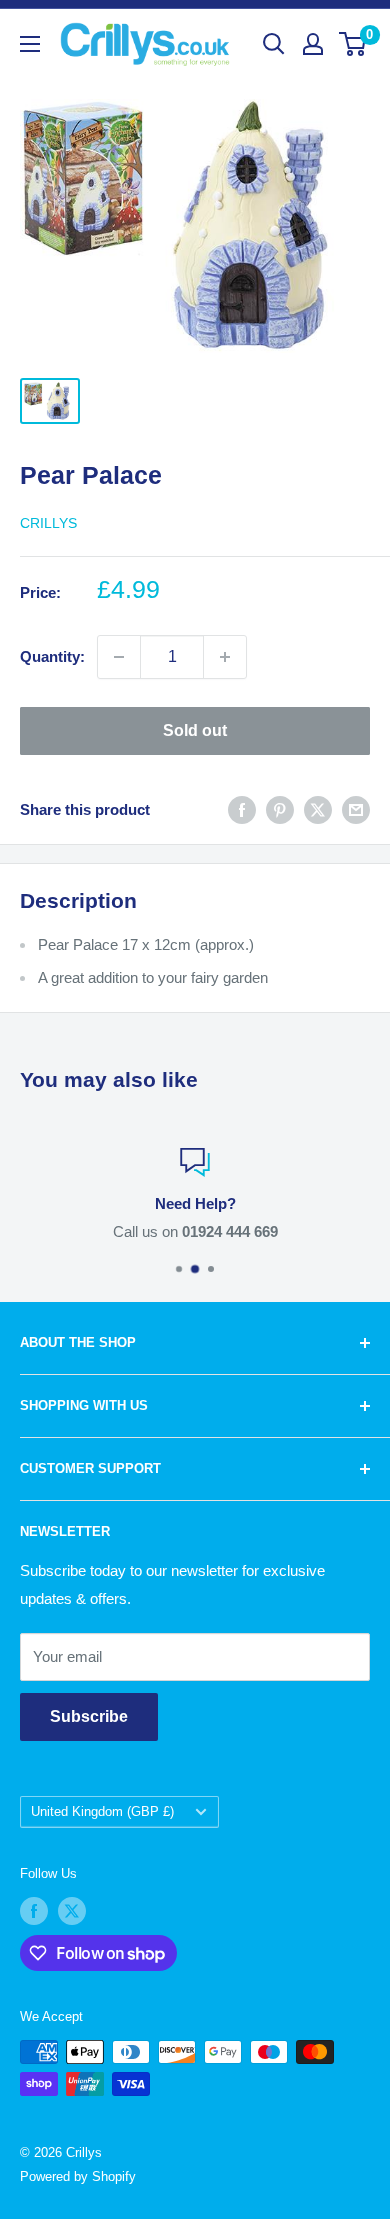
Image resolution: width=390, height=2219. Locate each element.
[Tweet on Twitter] (318, 809)
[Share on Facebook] (242, 809)
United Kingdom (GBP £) (102, 1811)
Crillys (48, 523)
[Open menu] (30, 44)
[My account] (313, 44)
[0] (353, 44)
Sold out (195, 730)
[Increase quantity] (225, 657)
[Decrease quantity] (119, 657)
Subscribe (89, 1716)
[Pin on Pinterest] (280, 809)
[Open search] (274, 44)
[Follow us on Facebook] (34, 1911)
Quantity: (52, 656)
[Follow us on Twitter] (72, 1911)
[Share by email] (356, 809)
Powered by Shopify (78, 2176)
